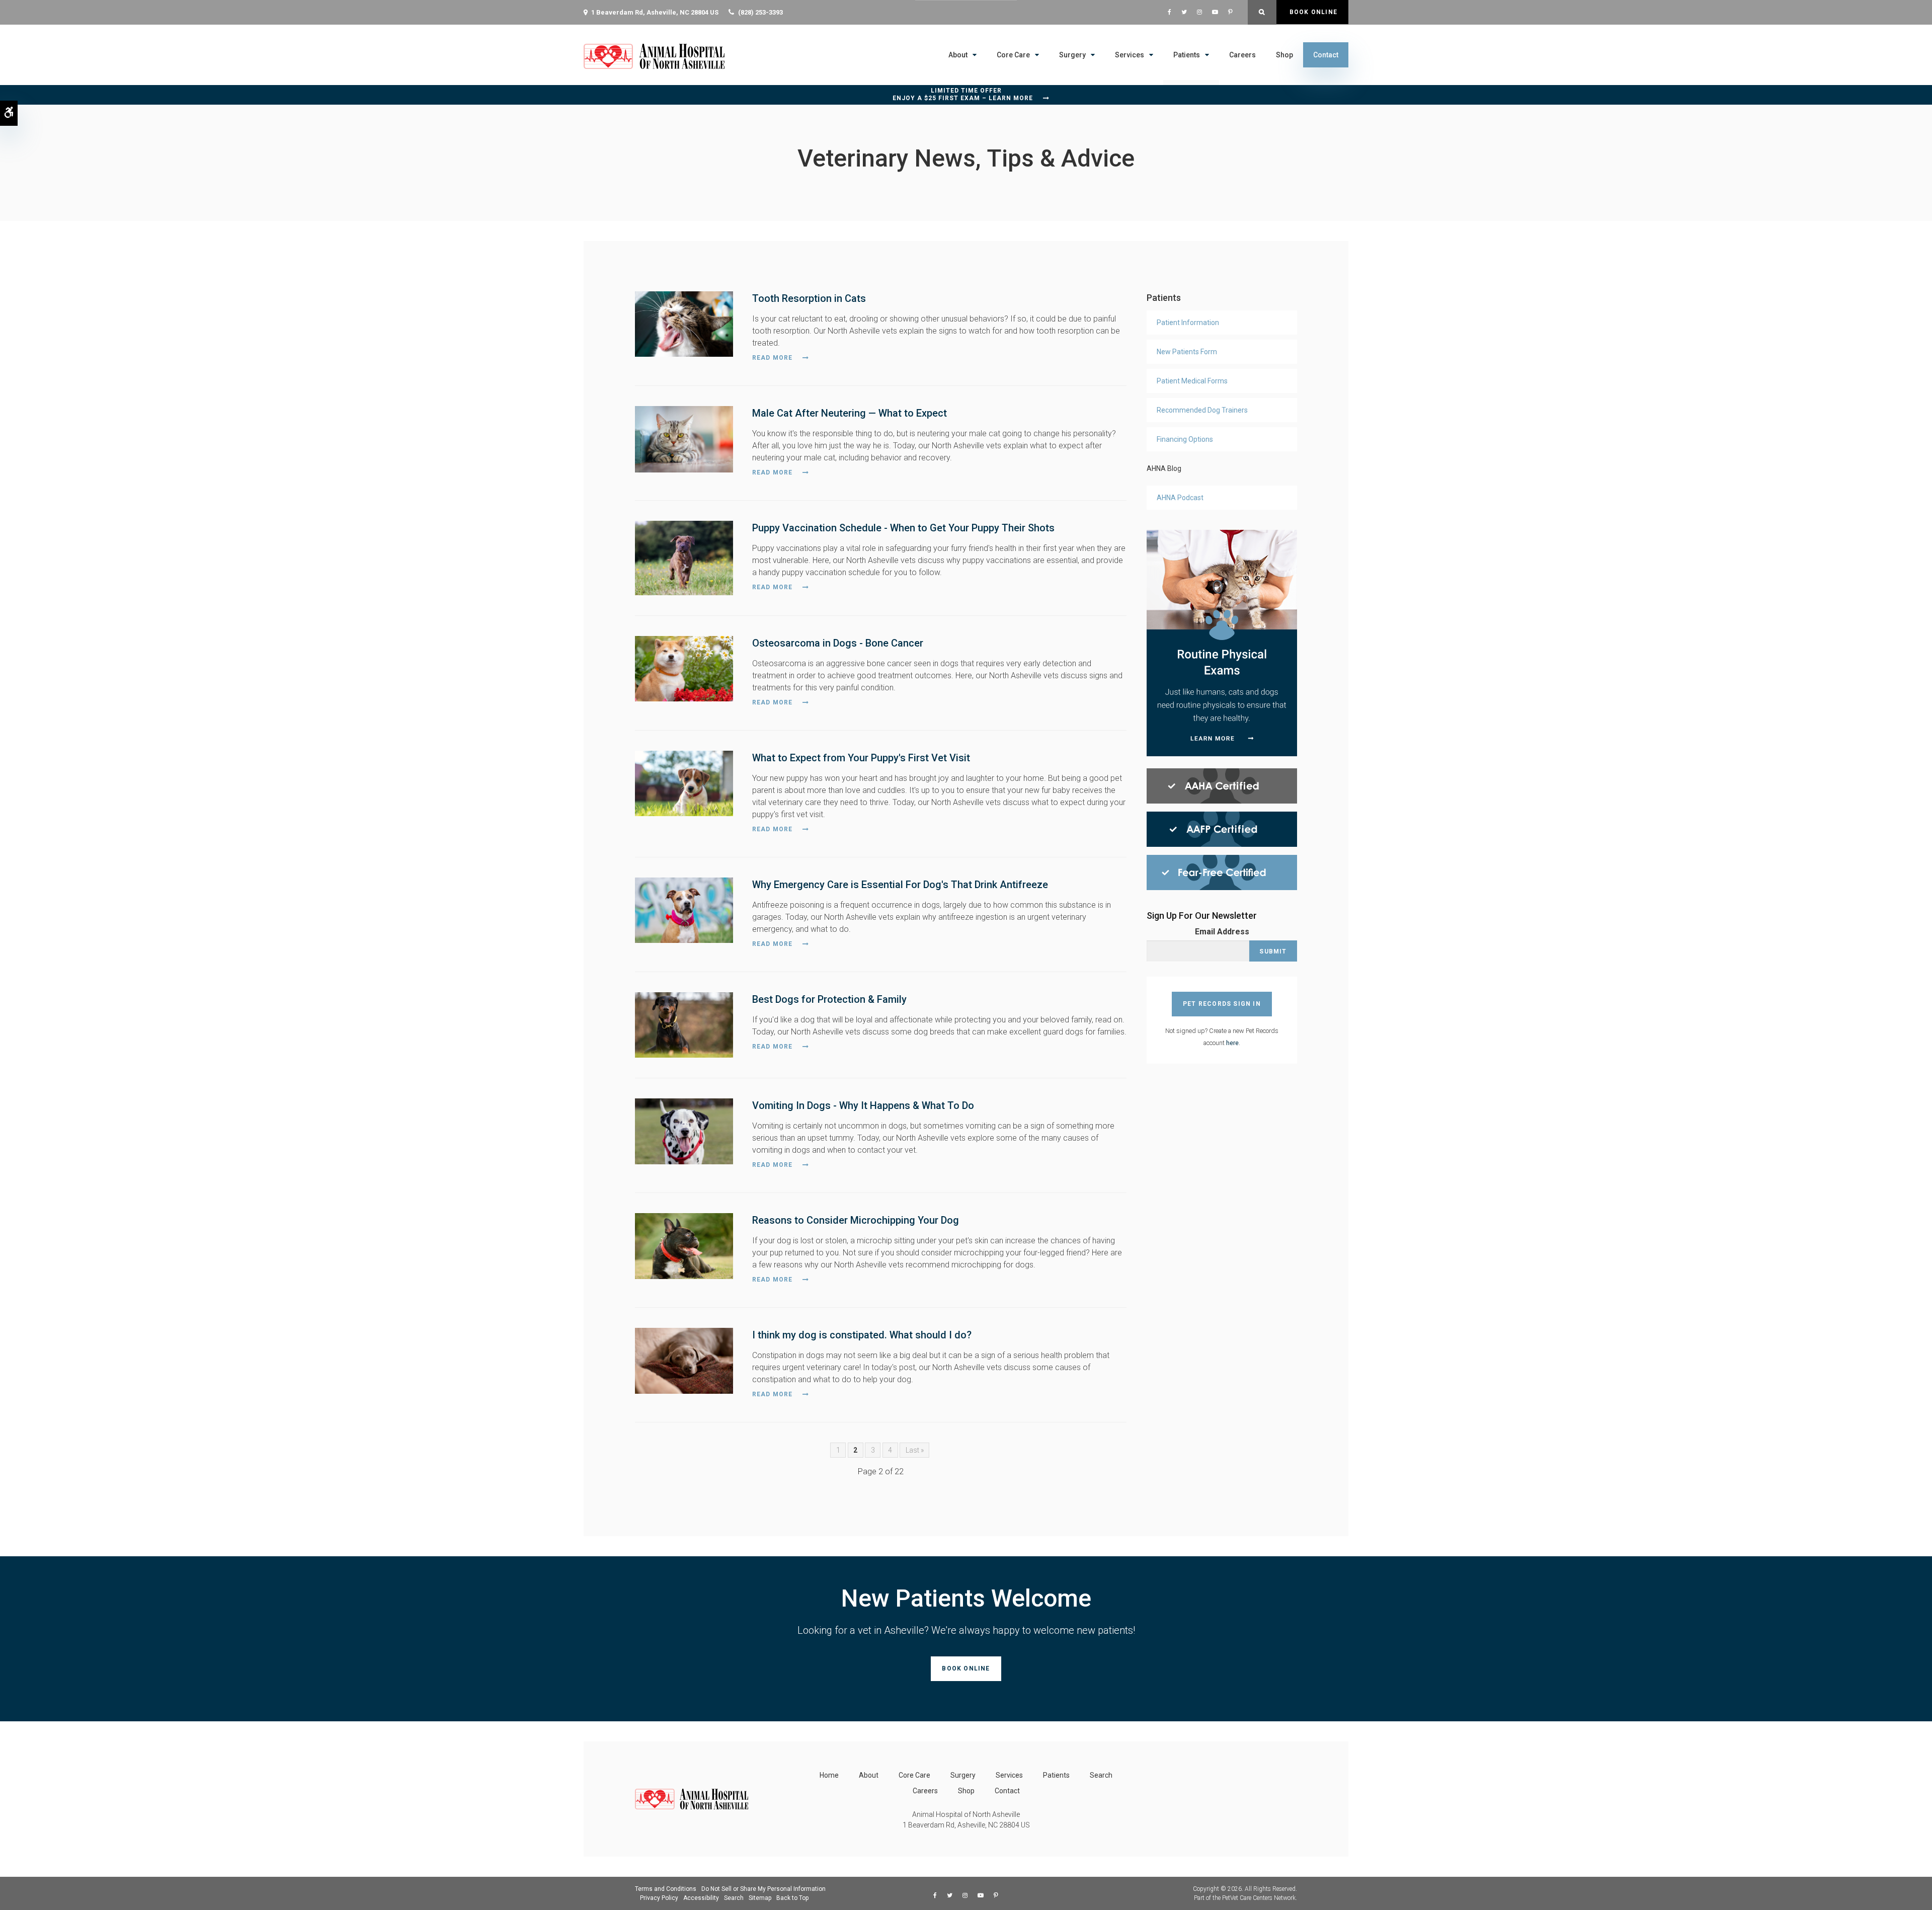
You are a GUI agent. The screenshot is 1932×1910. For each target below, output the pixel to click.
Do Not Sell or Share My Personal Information (763, 1889)
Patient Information (1188, 323)
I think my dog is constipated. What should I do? (862, 1335)
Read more (773, 358)
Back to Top (792, 1898)
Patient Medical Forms (1192, 381)
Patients (1187, 55)
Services (1130, 55)
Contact (1326, 55)
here (1232, 1043)
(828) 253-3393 (760, 12)
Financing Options (1185, 439)
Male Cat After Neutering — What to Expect (850, 413)
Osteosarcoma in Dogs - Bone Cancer (838, 643)
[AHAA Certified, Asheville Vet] (1222, 785)
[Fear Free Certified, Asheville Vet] (1222, 872)
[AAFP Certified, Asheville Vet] (1222, 828)
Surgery (1072, 55)
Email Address (1222, 932)
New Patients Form (1187, 352)
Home (829, 1775)
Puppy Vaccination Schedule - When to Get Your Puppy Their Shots (903, 528)
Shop (1284, 55)
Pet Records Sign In (1222, 1004)
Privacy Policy (659, 1898)
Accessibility (701, 1898)
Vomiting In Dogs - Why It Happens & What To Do (863, 1105)
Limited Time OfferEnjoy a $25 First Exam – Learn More (963, 94)
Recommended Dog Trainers (1202, 410)
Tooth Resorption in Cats (809, 298)
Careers (1242, 55)
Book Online (1312, 12)
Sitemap (760, 1898)
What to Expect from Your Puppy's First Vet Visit (861, 758)
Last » (915, 1450)
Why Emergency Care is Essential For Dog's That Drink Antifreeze (900, 885)
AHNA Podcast (1180, 498)
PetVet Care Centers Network (1259, 1898)
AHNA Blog (1164, 468)
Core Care (1013, 55)
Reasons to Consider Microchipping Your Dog (856, 1220)
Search (1101, 1775)
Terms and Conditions (666, 1889)
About (958, 55)
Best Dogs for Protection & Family (829, 999)
